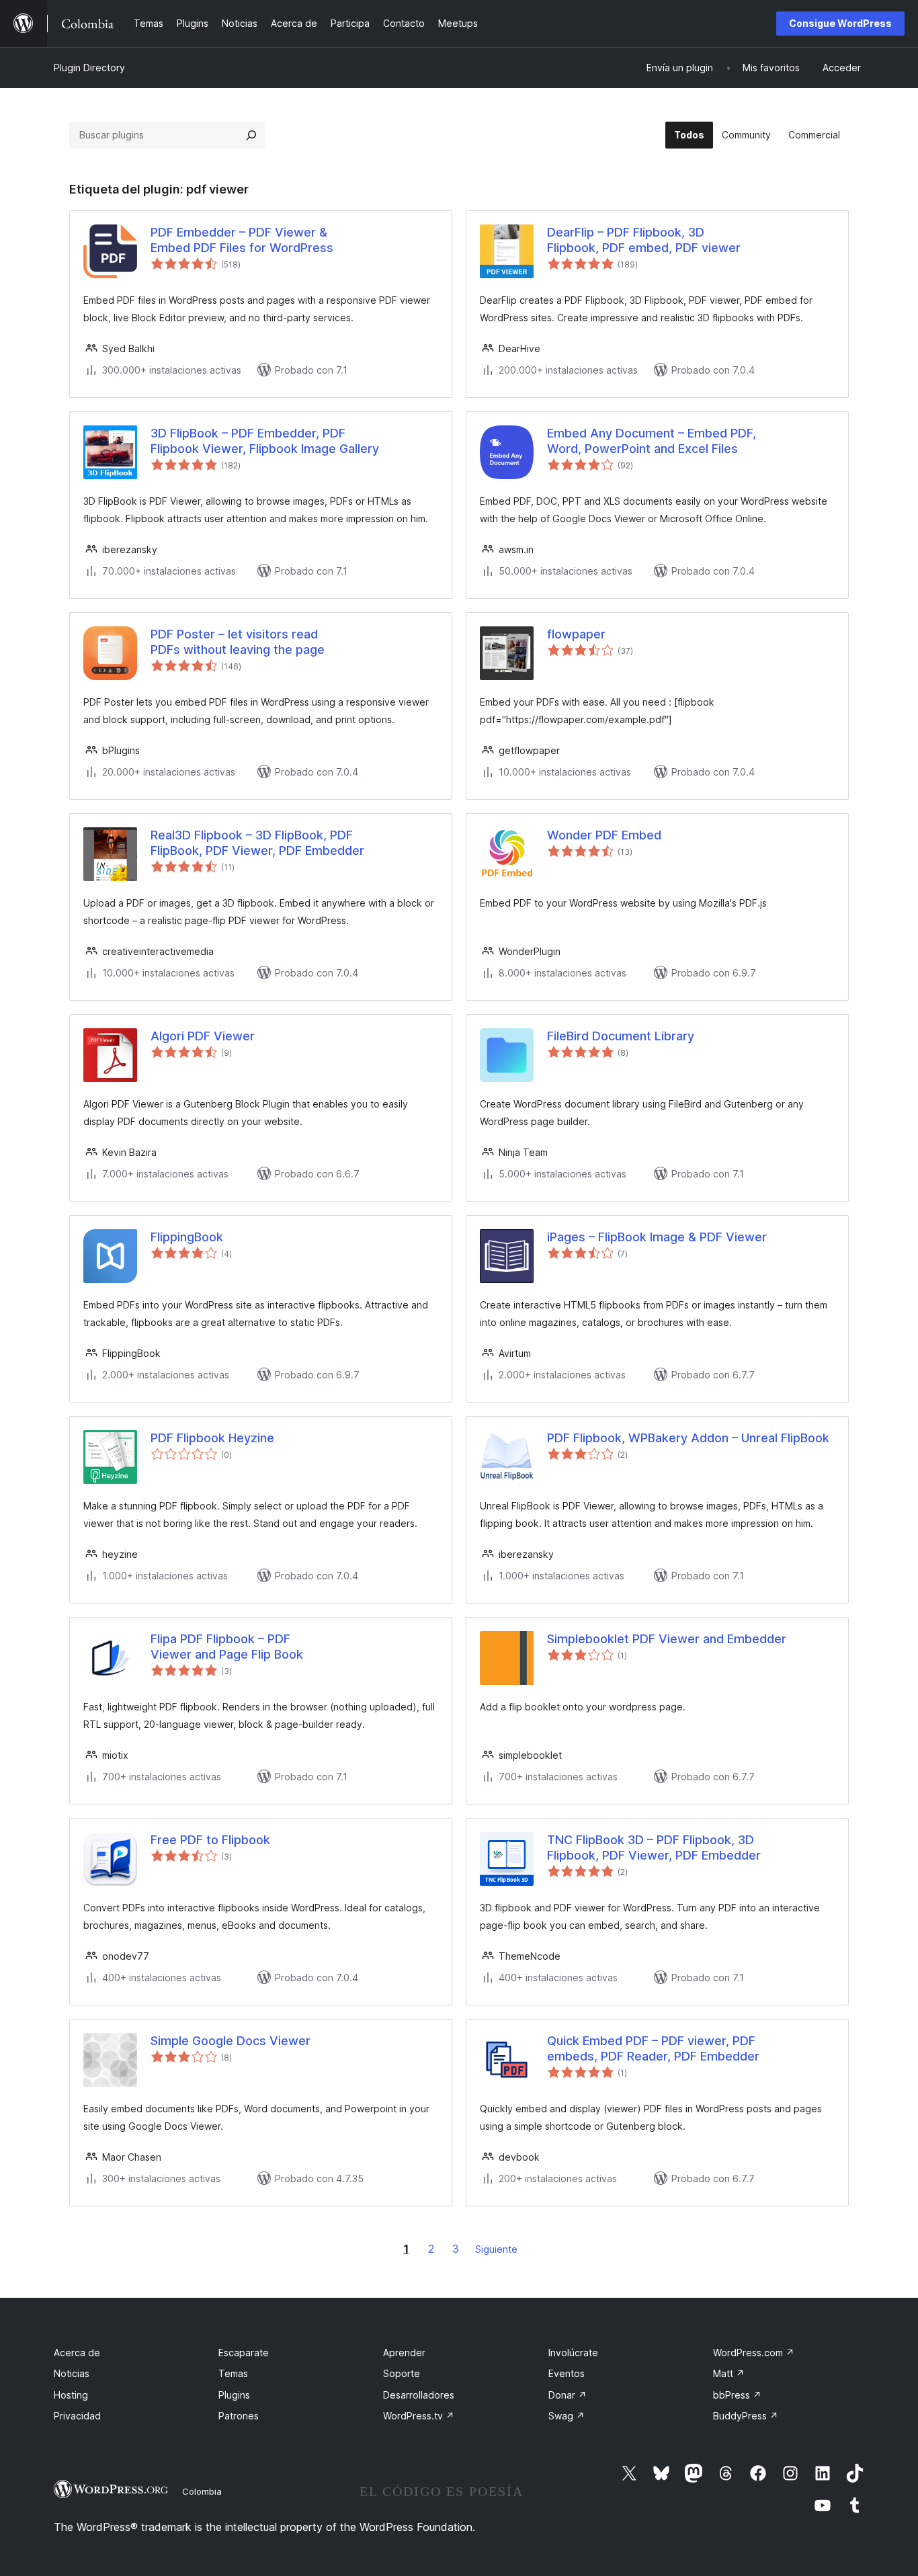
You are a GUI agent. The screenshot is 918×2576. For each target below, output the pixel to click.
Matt (729, 2373)
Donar (568, 2395)
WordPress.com (754, 2353)
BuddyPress (746, 2416)
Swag (567, 2416)
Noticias (72, 2373)
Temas (233, 2373)
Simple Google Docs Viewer (231, 2041)
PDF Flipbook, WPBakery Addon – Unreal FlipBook (688, 1438)
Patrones (239, 2416)
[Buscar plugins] (251, 135)
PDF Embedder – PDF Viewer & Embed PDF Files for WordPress (242, 240)
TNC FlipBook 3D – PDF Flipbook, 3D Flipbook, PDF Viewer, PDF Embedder (654, 1847)
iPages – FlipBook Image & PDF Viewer (657, 1237)
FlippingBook (187, 1237)
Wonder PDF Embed (604, 835)
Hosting (71, 2395)
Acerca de (77, 2353)
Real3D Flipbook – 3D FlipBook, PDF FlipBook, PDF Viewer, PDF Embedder (257, 843)
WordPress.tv (419, 2416)
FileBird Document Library (621, 1036)
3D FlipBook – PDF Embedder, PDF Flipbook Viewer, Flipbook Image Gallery (265, 441)
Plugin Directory (89, 68)
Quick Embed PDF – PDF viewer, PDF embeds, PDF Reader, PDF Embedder (653, 2048)
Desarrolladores (419, 2395)
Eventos (567, 2373)
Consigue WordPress (840, 23)
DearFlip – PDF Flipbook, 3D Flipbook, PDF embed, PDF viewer (644, 240)
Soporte (402, 2373)
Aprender (404, 2353)
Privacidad (77, 2416)
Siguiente (496, 2249)
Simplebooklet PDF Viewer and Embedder (667, 1639)
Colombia (202, 2491)
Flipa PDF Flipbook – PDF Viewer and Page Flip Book (227, 1647)
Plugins (234, 2395)
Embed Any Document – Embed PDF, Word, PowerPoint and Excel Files (652, 441)
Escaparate (244, 2353)
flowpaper (576, 634)
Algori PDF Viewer (203, 1036)
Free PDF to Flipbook (210, 1840)
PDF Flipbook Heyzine (212, 1438)
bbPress (737, 2395)
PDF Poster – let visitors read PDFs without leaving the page (238, 642)
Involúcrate (573, 2353)
